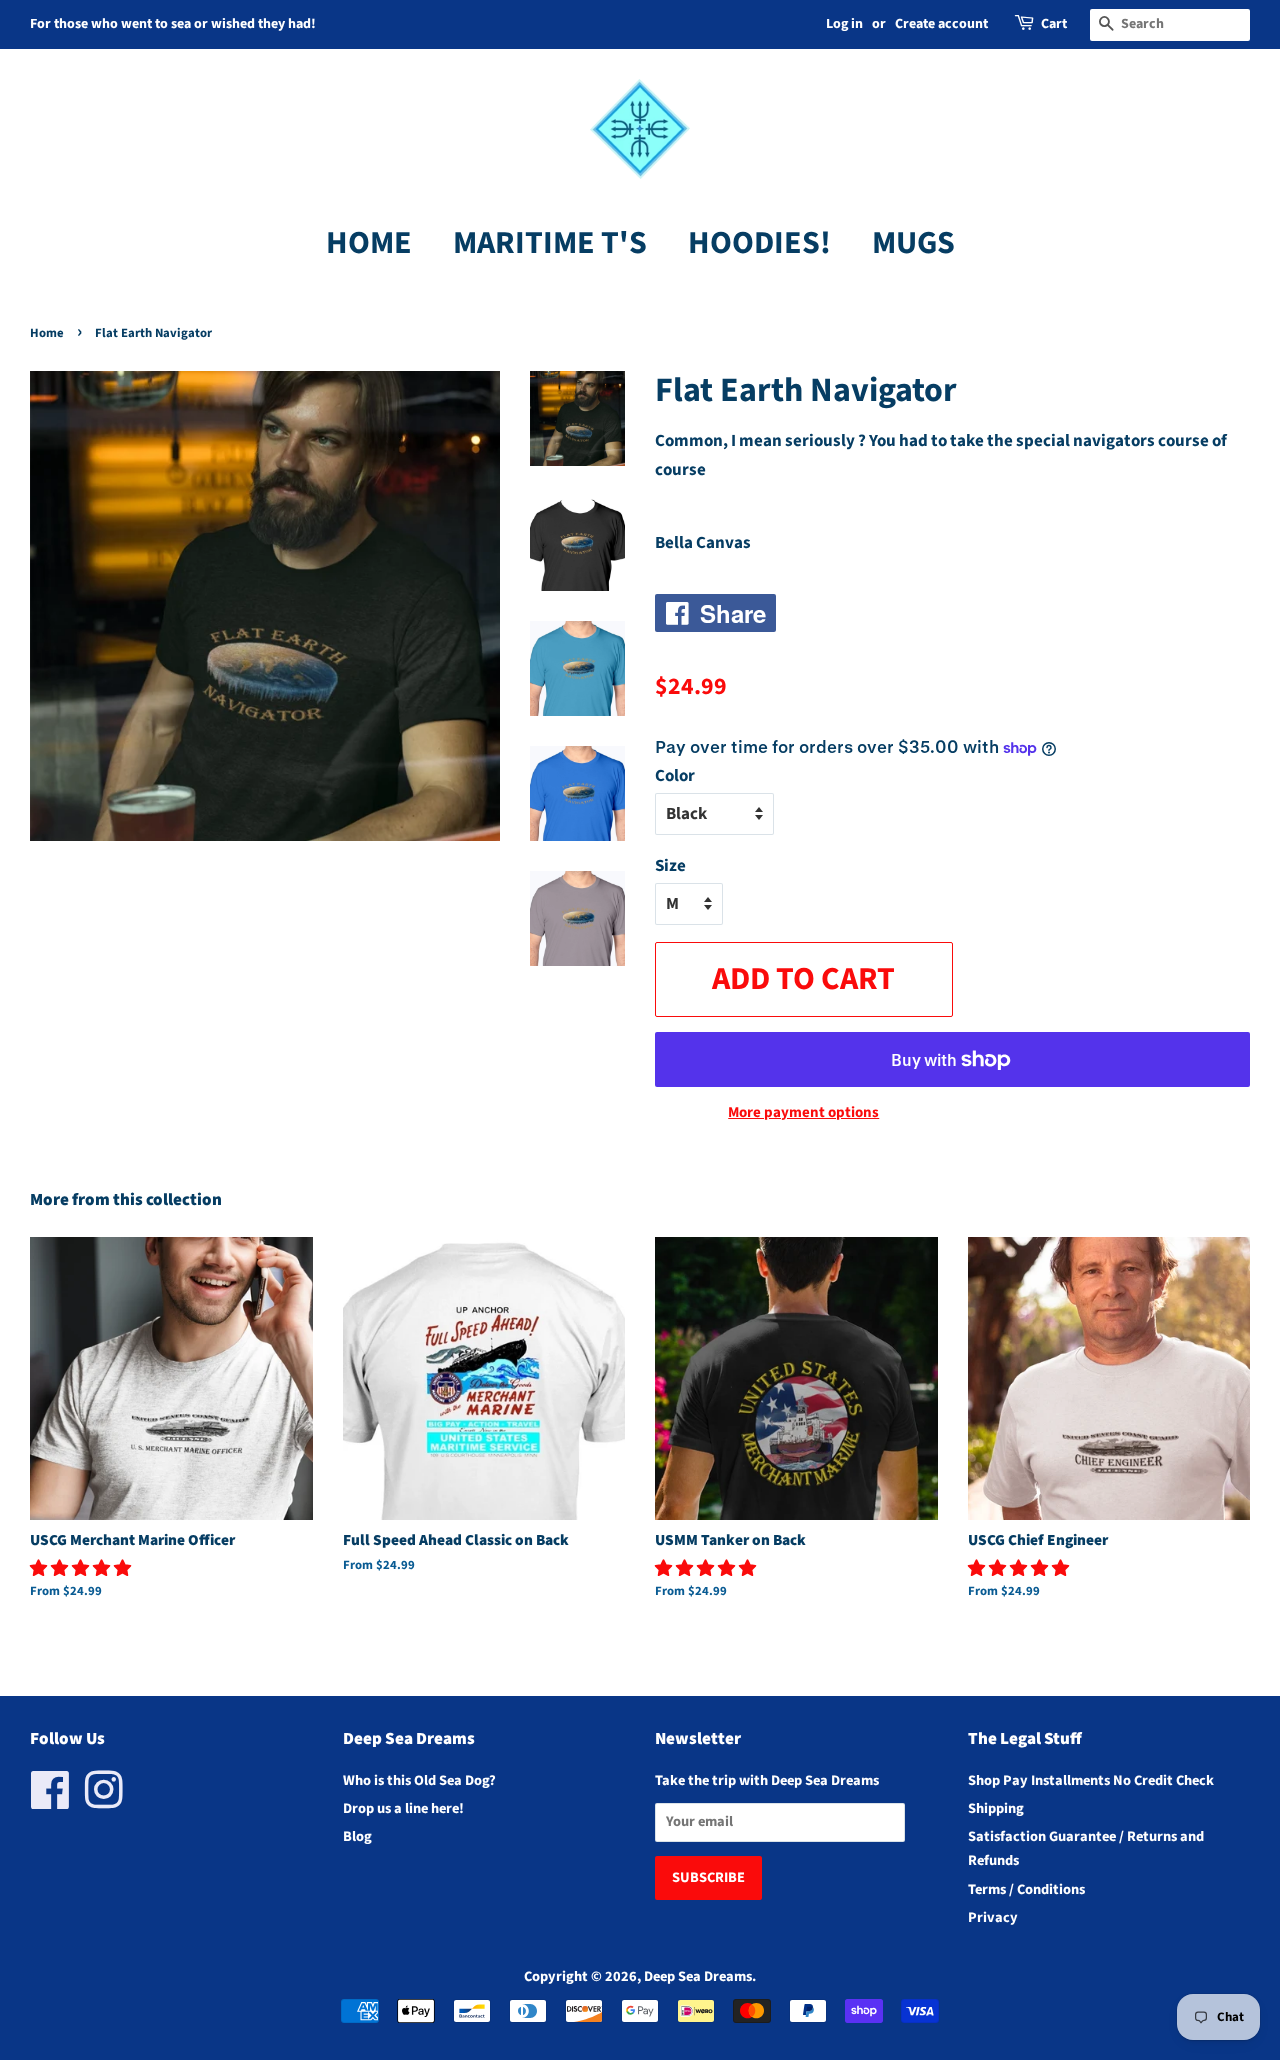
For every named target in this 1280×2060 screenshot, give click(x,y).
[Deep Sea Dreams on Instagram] (104, 1801)
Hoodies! (759, 243)
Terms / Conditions (1026, 1889)
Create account (941, 24)
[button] (82, 1569)
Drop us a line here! (403, 1808)
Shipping (996, 1808)
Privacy (993, 1917)
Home (369, 243)
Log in (844, 24)
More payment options (803, 1112)
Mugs (913, 243)
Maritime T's (550, 243)
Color (675, 776)
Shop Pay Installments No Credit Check (1091, 1780)
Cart (1054, 24)
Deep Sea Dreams (698, 1976)
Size (670, 866)
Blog (357, 1836)
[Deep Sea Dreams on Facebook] (50, 1801)
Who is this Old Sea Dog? (419, 1780)
